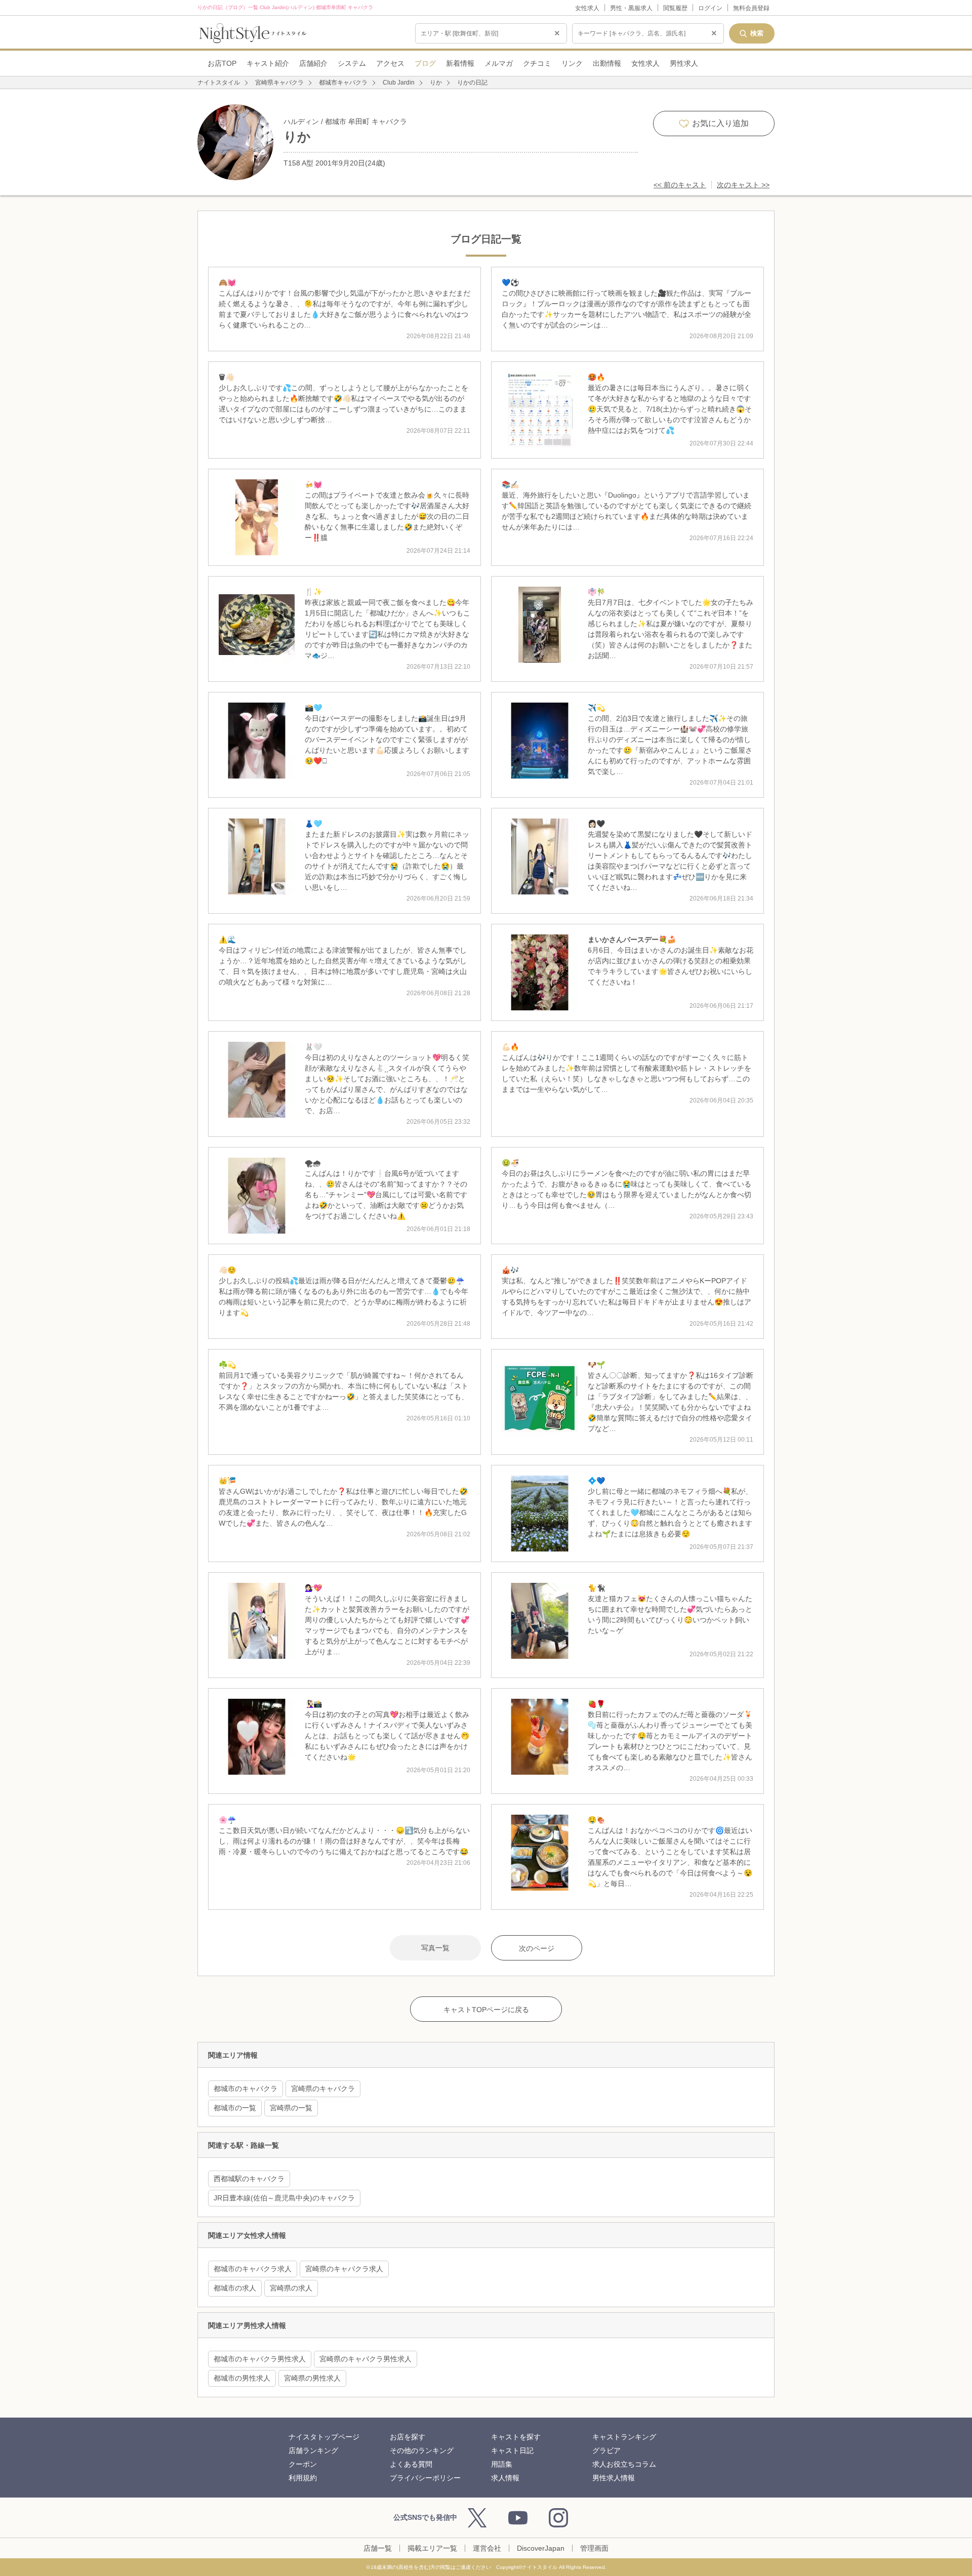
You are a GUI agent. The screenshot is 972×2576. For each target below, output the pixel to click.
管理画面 (594, 2548)
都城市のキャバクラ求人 (253, 2269)
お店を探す (408, 2437)
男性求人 (684, 63)
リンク (572, 63)
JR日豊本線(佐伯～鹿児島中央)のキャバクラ (284, 2198)
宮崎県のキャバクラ (323, 2089)
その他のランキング (422, 2450)
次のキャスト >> (743, 185)
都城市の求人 (235, 2288)
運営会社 (487, 2548)
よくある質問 (411, 2464)
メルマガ (499, 63)
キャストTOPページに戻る (486, 2010)
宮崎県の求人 (291, 2288)
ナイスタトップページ (324, 2437)
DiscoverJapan (541, 2548)
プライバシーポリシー (425, 2478)
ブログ (425, 63)
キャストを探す (516, 2437)
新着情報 (460, 63)
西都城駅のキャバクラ (249, 2179)
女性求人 (587, 8)
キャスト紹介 (268, 63)
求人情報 (505, 2478)
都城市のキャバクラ (246, 2089)
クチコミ (537, 63)
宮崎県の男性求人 (312, 2378)
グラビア (606, 2450)
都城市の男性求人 (242, 2378)
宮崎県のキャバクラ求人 (344, 2269)
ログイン (710, 8)
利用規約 (303, 2478)
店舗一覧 (378, 2548)
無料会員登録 (751, 8)
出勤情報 (607, 63)
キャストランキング (624, 2437)
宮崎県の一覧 (291, 2108)
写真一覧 (435, 1948)
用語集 (502, 2464)
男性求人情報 (614, 2478)
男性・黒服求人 (631, 8)
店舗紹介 (313, 63)
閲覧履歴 (675, 8)
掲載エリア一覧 (432, 2548)
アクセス (390, 63)
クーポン (303, 2464)
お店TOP (222, 63)
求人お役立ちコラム (624, 2464)
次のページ (537, 1948)
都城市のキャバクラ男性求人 (260, 2359)
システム (352, 63)
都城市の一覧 (235, 2108)
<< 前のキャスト (680, 185)
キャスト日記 (512, 2450)
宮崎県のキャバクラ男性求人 (366, 2359)
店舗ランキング (313, 2450)
